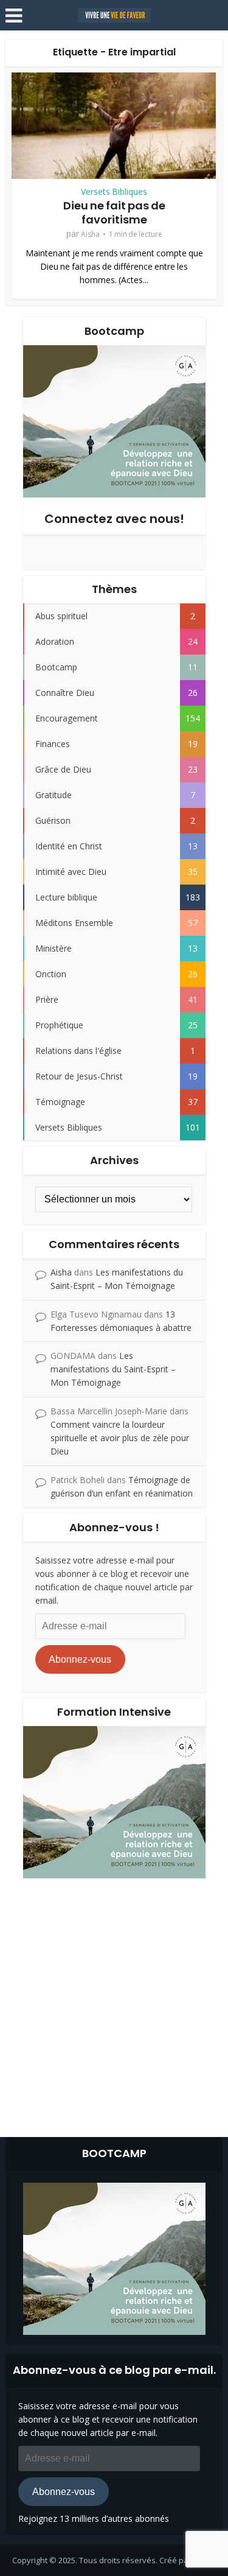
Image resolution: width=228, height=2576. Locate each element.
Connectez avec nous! (114, 519)
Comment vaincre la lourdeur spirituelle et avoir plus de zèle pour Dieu (120, 1438)
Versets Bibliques (114, 192)
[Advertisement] (114, 2005)
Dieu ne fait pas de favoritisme (114, 212)
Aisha (90, 234)
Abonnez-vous (80, 1659)
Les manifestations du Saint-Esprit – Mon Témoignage (113, 1369)
